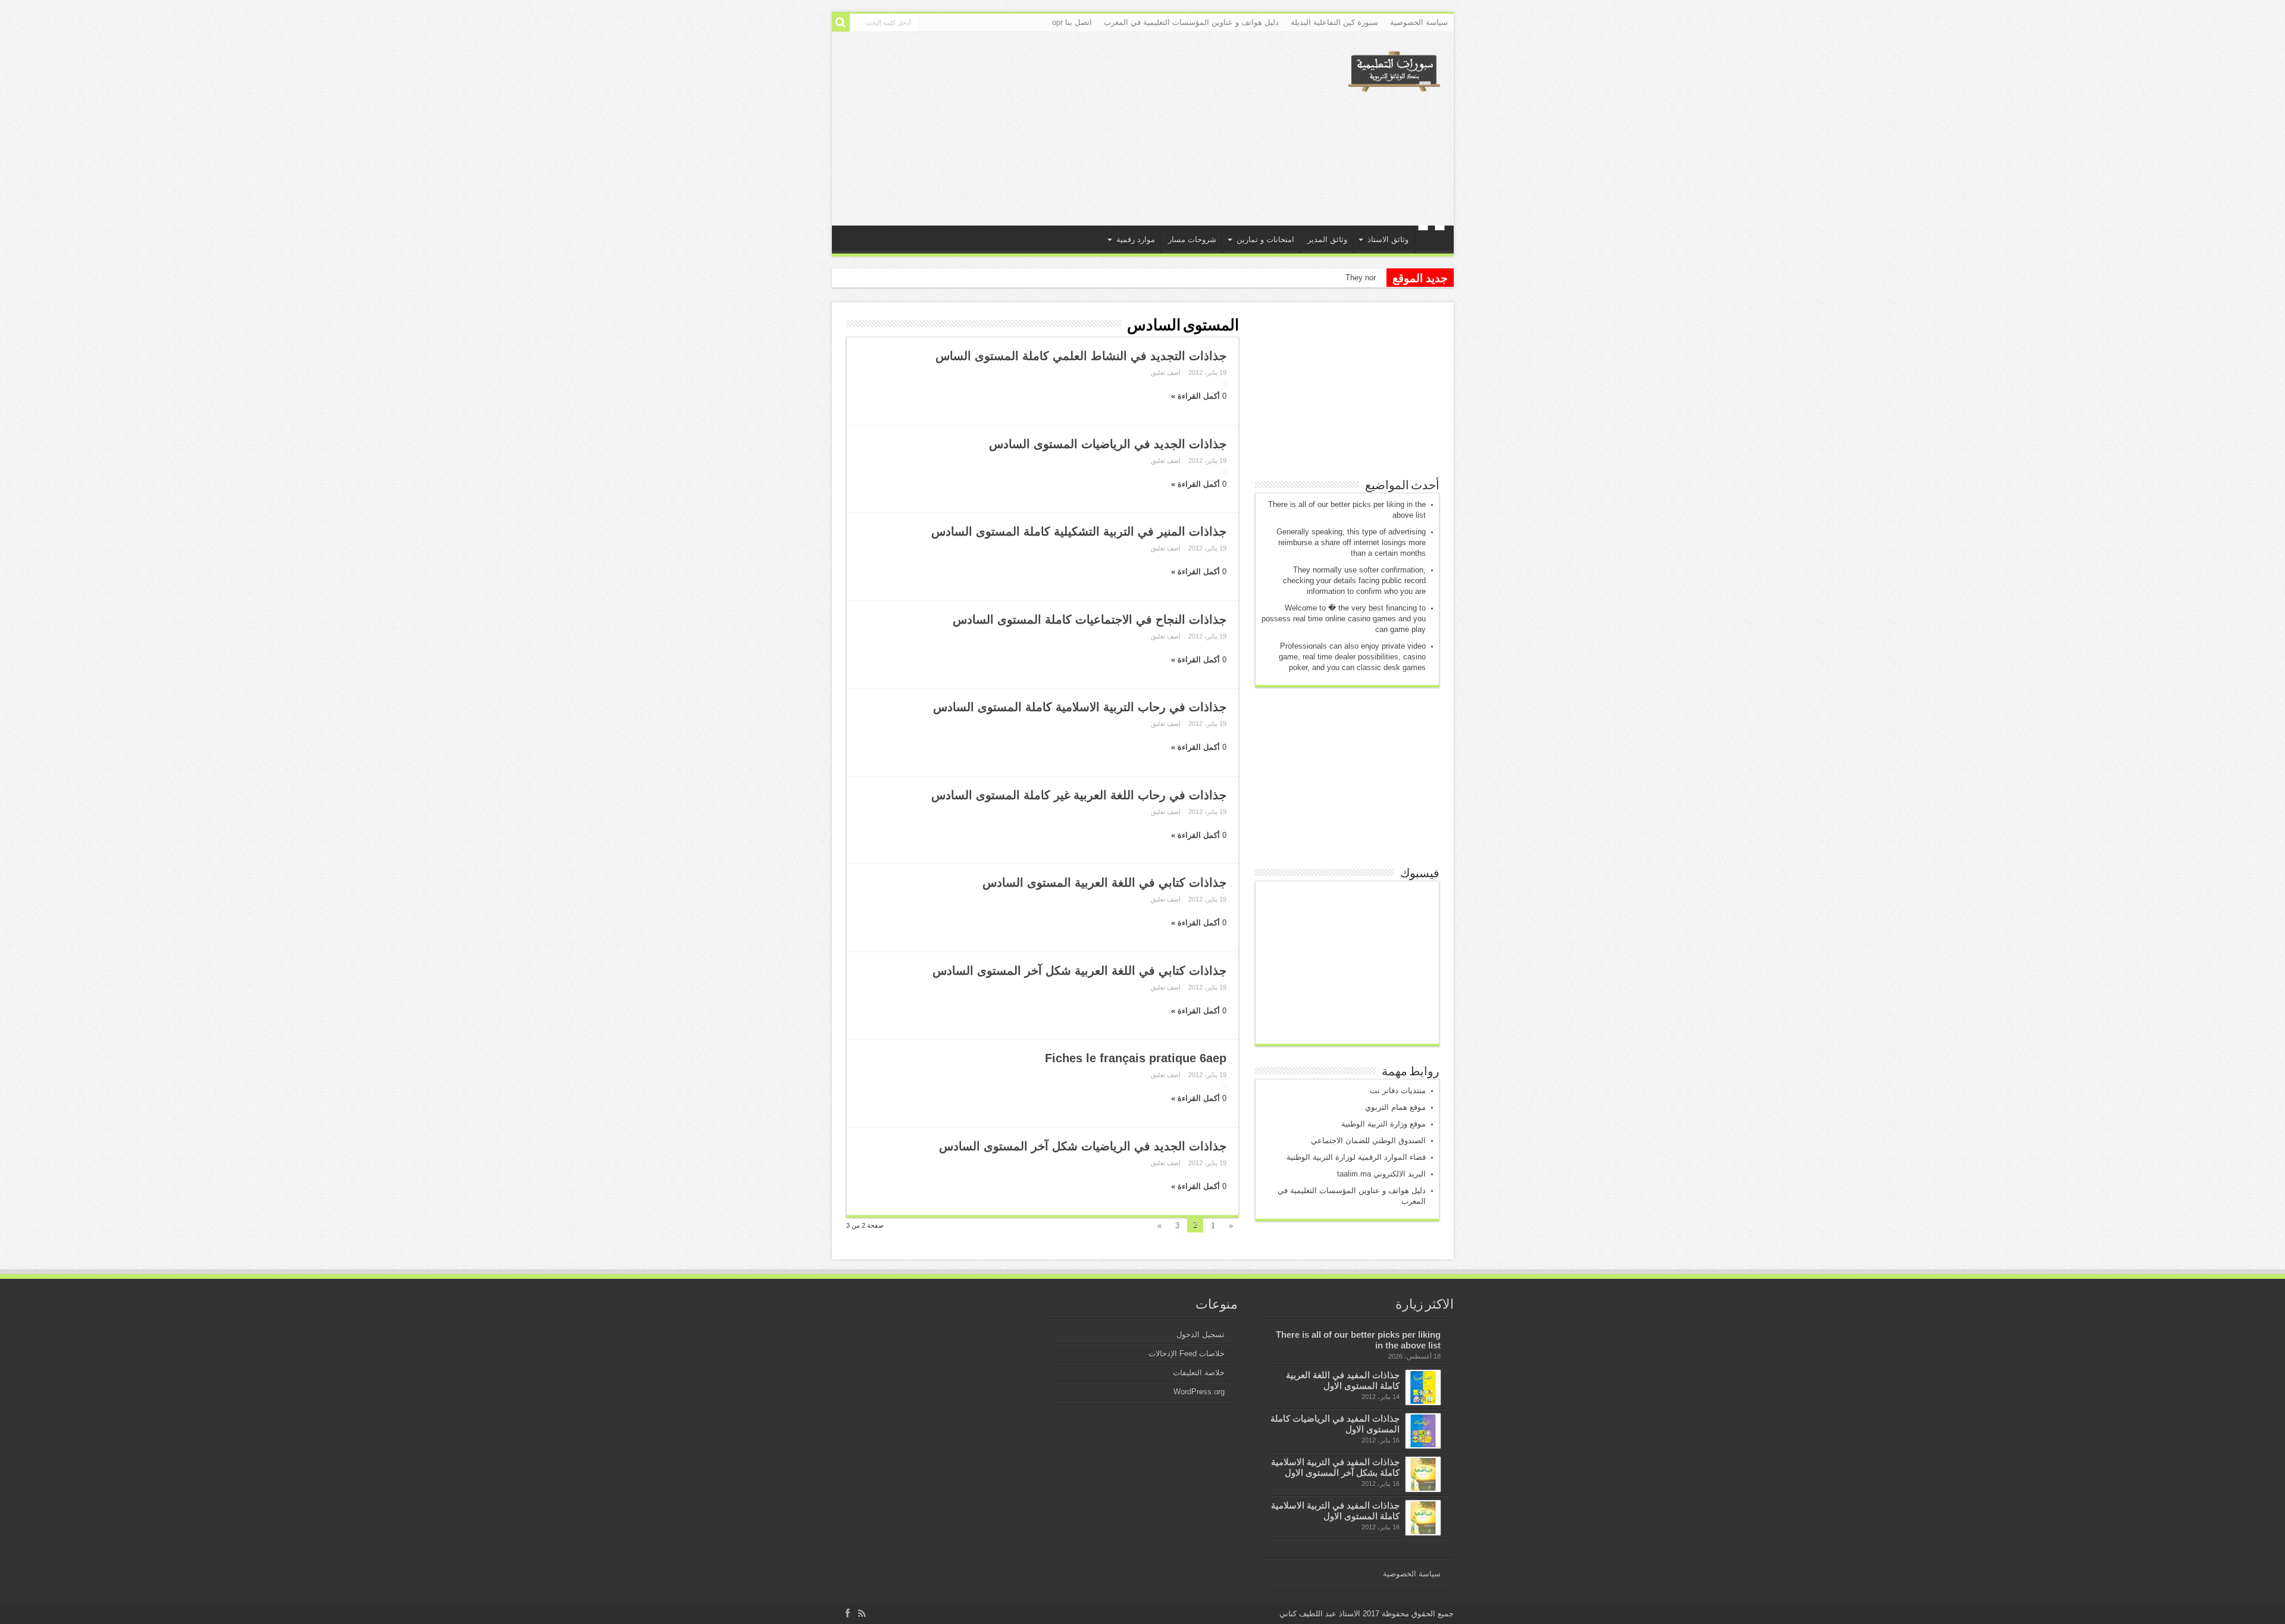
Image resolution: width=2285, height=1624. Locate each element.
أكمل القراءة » (1195, 396)
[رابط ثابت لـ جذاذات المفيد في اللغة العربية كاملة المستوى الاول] (1423, 1387)
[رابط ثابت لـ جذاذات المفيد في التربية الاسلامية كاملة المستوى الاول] (1423, 1518)
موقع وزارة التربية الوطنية (1383, 1124)
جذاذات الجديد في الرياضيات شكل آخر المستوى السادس (1083, 1146)
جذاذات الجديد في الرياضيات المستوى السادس (1108, 444)
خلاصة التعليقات (1199, 1373)
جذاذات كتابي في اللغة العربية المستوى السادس (1104, 883)
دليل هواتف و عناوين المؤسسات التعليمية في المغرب (1191, 22)
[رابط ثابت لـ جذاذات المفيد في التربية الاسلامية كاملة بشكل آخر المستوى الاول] (1423, 1474)
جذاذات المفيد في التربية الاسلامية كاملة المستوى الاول (1335, 1511)
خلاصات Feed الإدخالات (1187, 1354)
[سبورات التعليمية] (1394, 87)
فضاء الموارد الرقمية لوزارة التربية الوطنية (1356, 1157)
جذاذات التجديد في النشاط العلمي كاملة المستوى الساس (1081, 356)
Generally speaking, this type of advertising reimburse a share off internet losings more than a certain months (1351, 542)
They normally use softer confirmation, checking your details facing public (1249, 278)
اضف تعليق (1166, 373)
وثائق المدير (1327, 240)
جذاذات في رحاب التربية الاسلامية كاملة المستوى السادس (1080, 707)
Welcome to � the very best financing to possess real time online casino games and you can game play (1344, 619)
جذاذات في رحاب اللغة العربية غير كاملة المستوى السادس (1079, 795)
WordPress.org (1199, 1392)
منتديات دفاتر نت (1398, 1091)
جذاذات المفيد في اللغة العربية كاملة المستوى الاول (1343, 1380)
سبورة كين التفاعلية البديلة (1334, 22)
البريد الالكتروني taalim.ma (1381, 1174)
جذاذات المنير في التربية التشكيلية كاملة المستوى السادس (1079, 531)
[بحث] (841, 23)
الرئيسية (1431, 241)
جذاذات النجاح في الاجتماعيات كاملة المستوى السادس (1090, 619)
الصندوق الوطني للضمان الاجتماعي (1368, 1140)
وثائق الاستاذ (1388, 240)
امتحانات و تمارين (1265, 240)
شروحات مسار (1192, 240)
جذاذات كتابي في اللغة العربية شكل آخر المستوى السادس (1079, 971)
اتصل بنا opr (1072, 22)
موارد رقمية (1136, 240)
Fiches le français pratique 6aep (1136, 1058)
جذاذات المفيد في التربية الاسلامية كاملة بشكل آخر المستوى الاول (1335, 1467)
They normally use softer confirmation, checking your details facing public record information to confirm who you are (1354, 581)
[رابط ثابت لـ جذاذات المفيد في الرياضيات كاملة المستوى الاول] (1423, 1431)
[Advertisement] (1057, 127)
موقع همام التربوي (1395, 1107)
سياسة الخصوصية (1419, 22)
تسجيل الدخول (1201, 1334)
